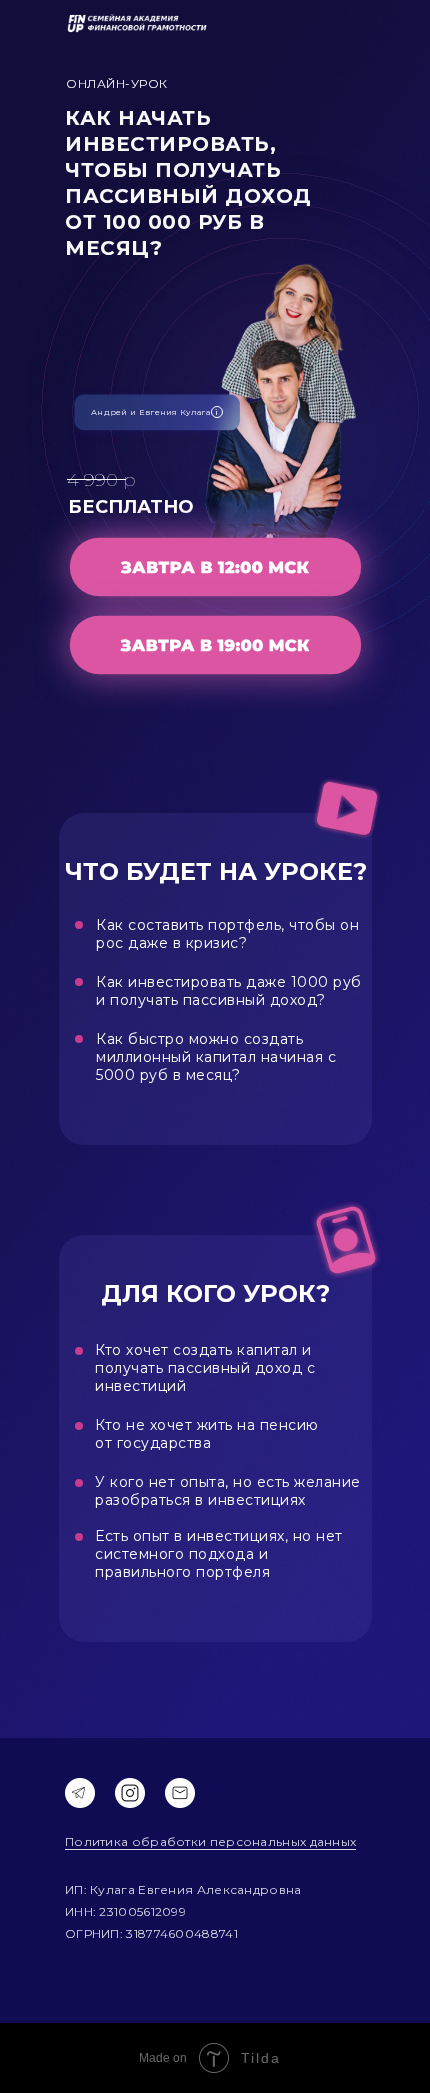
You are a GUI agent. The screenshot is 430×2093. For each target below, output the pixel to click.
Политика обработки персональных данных (210, 1841)
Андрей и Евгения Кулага (150, 412)
